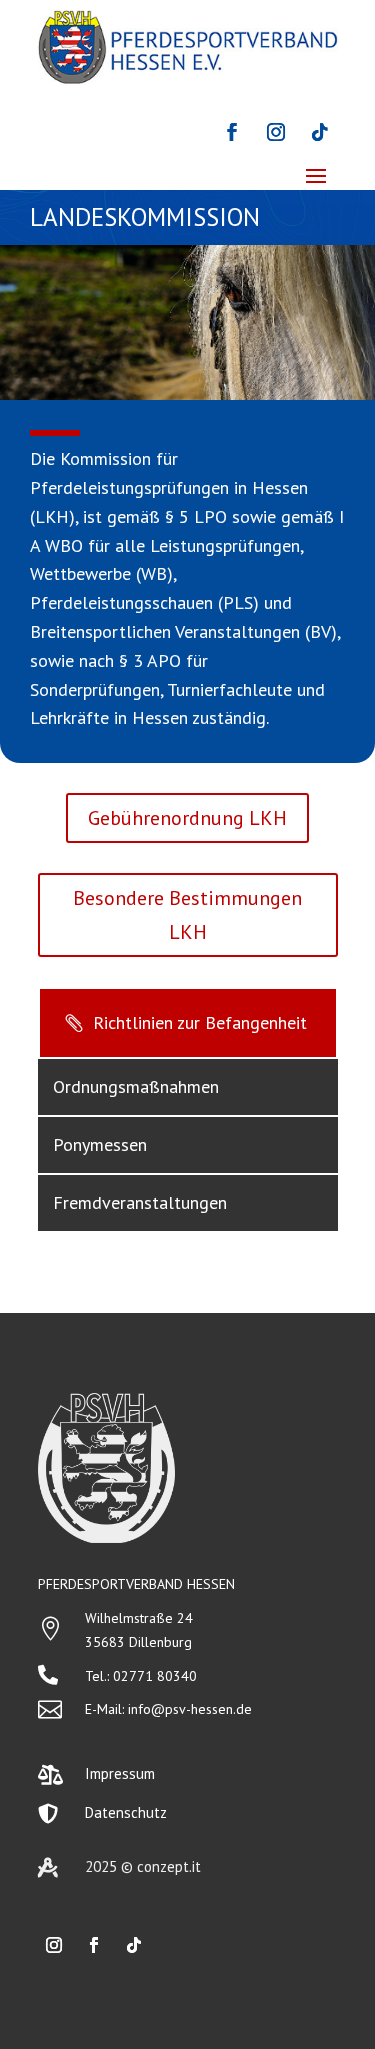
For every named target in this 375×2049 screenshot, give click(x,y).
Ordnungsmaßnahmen (136, 1086)
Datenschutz (126, 1812)
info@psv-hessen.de (190, 1709)
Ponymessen (100, 1144)
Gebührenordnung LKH (187, 818)
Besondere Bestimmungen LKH (187, 915)
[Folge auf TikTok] (320, 132)
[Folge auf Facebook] (232, 132)
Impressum (120, 1773)
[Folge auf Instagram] (276, 132)
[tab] (188, 1023)
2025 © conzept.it (143, 1866)
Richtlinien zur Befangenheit (200, 1022)
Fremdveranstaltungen (140, 1202)
